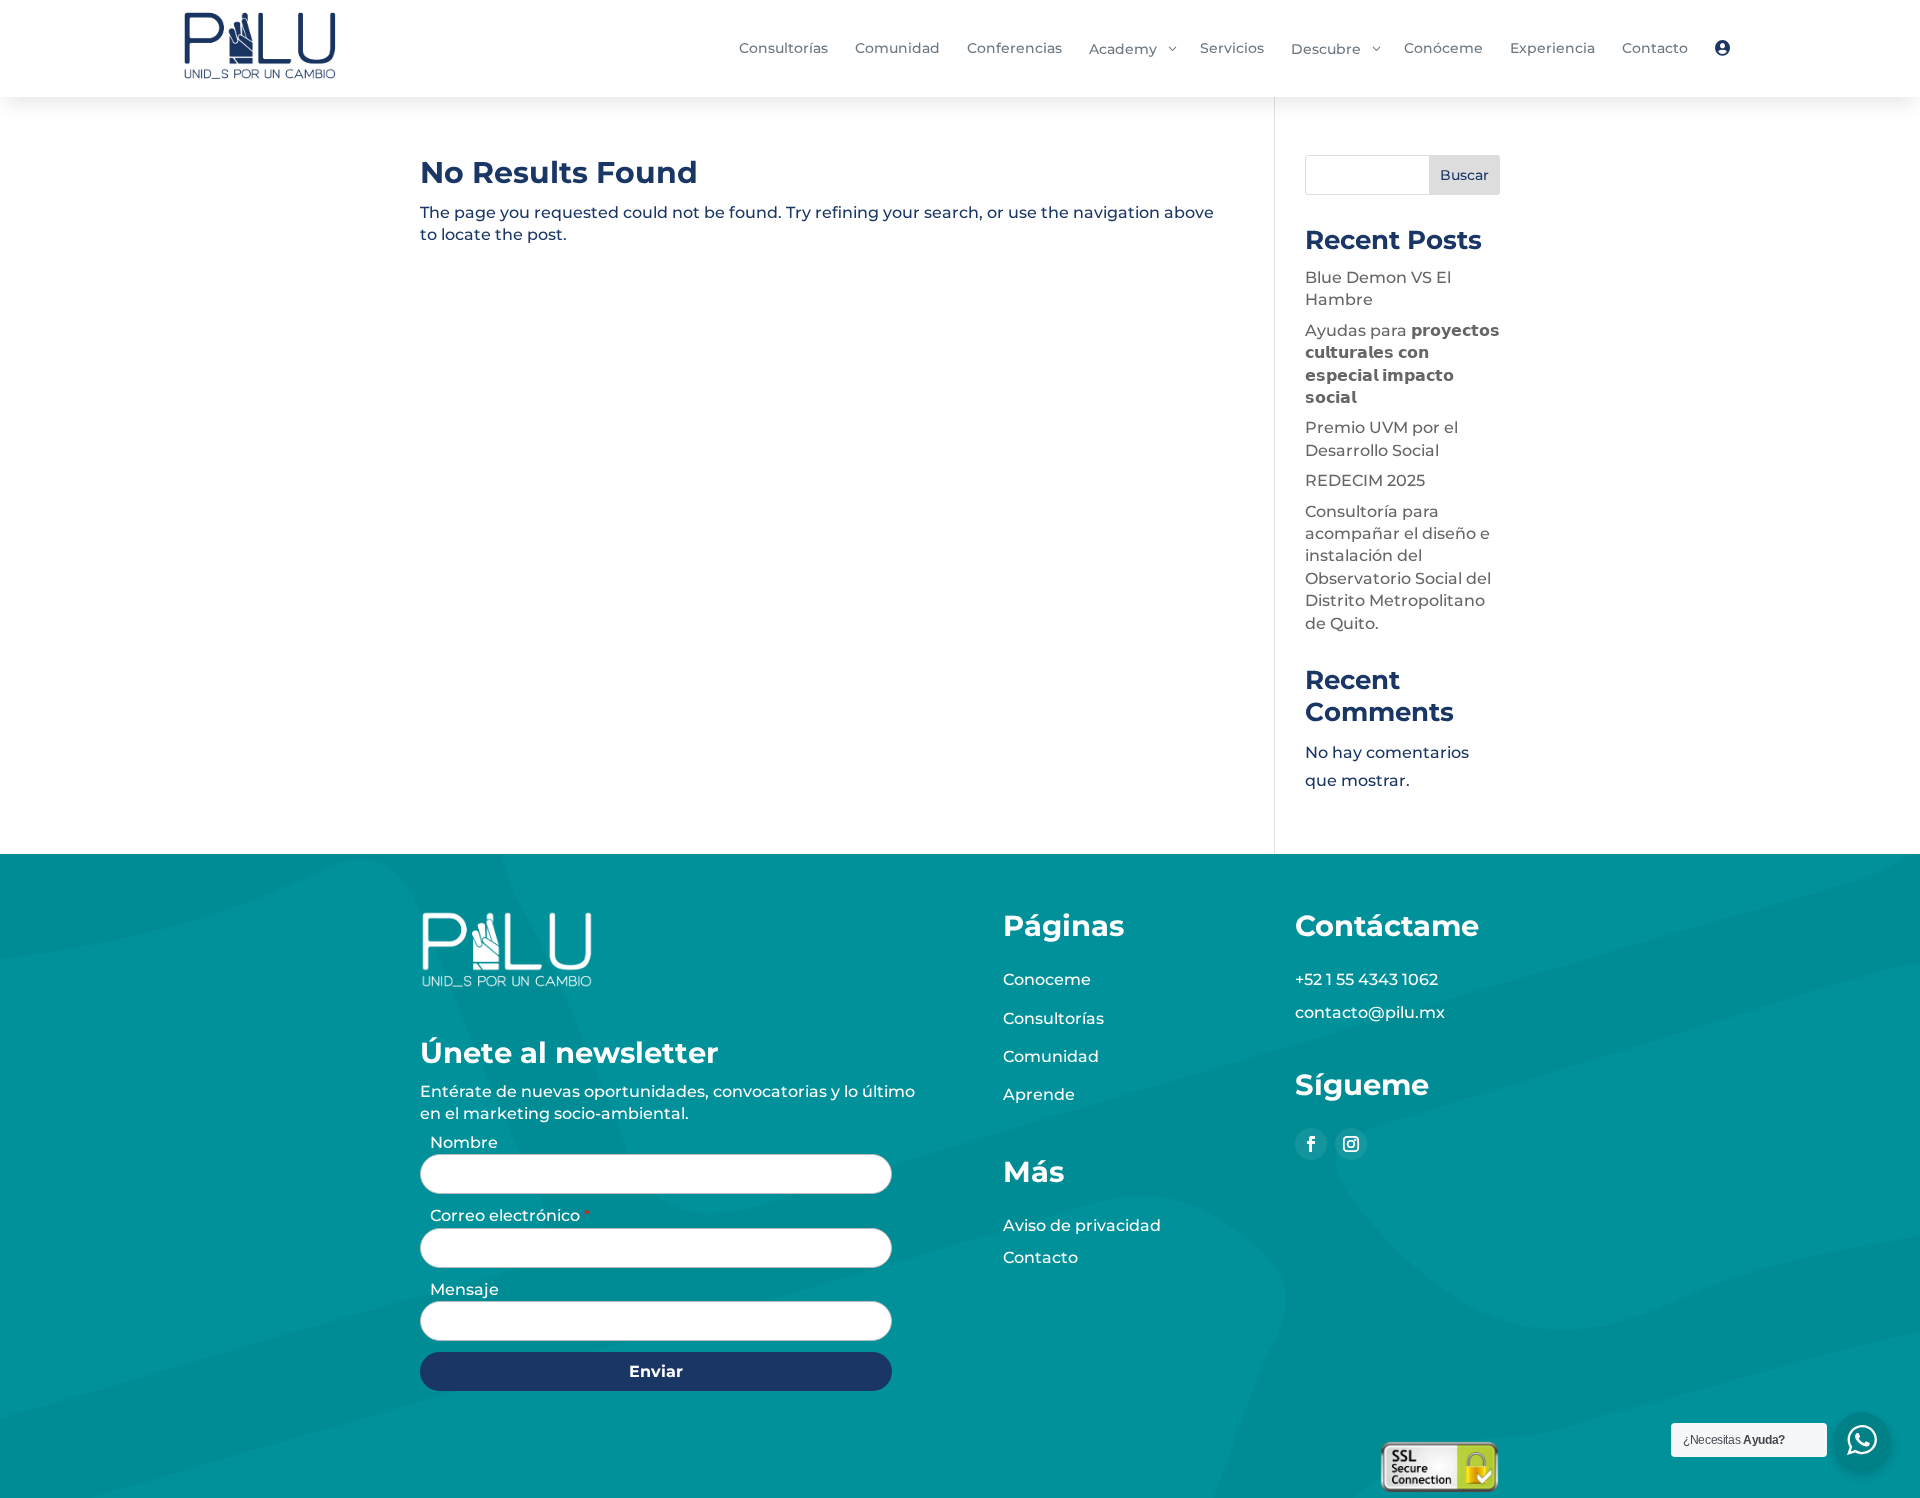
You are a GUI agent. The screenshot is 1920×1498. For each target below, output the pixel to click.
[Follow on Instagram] (1351, 1144)
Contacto (1040, 1257)
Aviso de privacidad (1082, 1225)
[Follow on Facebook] (1311, 1144)
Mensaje (464, 1289)
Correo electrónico (507, 1215)
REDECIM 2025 (1365, 480)
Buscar (1464, 175)
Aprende (1039, 1094)
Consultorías (1053, 1018)
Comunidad (1051, 1056)
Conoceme (1047, 979)
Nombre (464, 1142)
